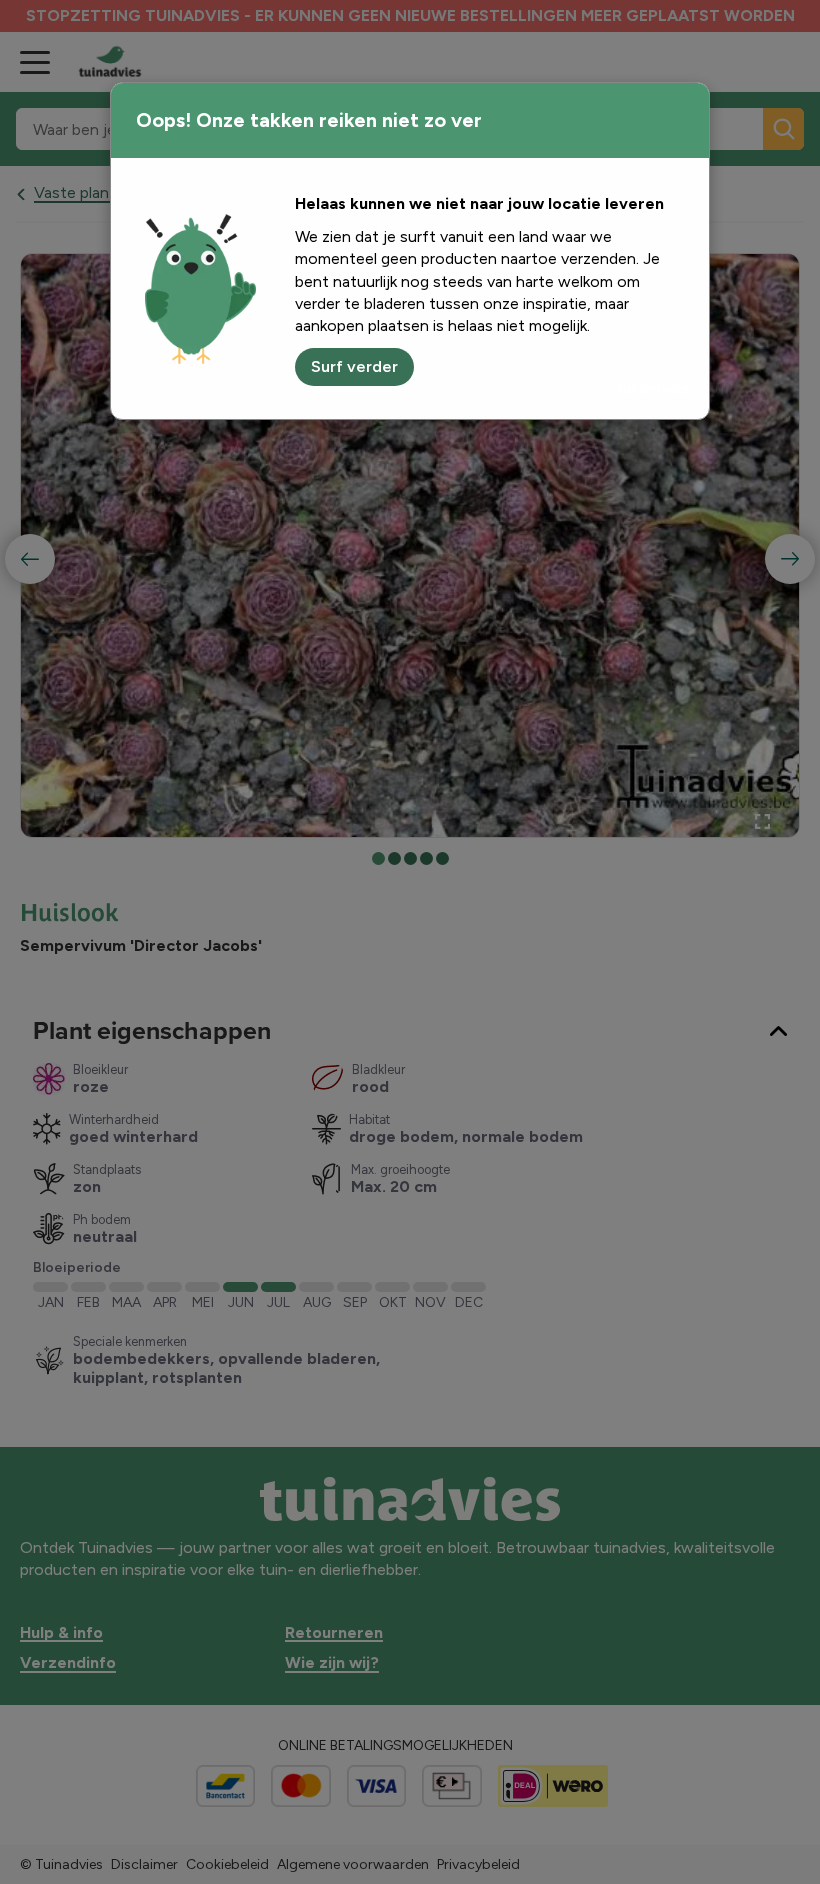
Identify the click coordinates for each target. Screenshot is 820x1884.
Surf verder (354, 366)
